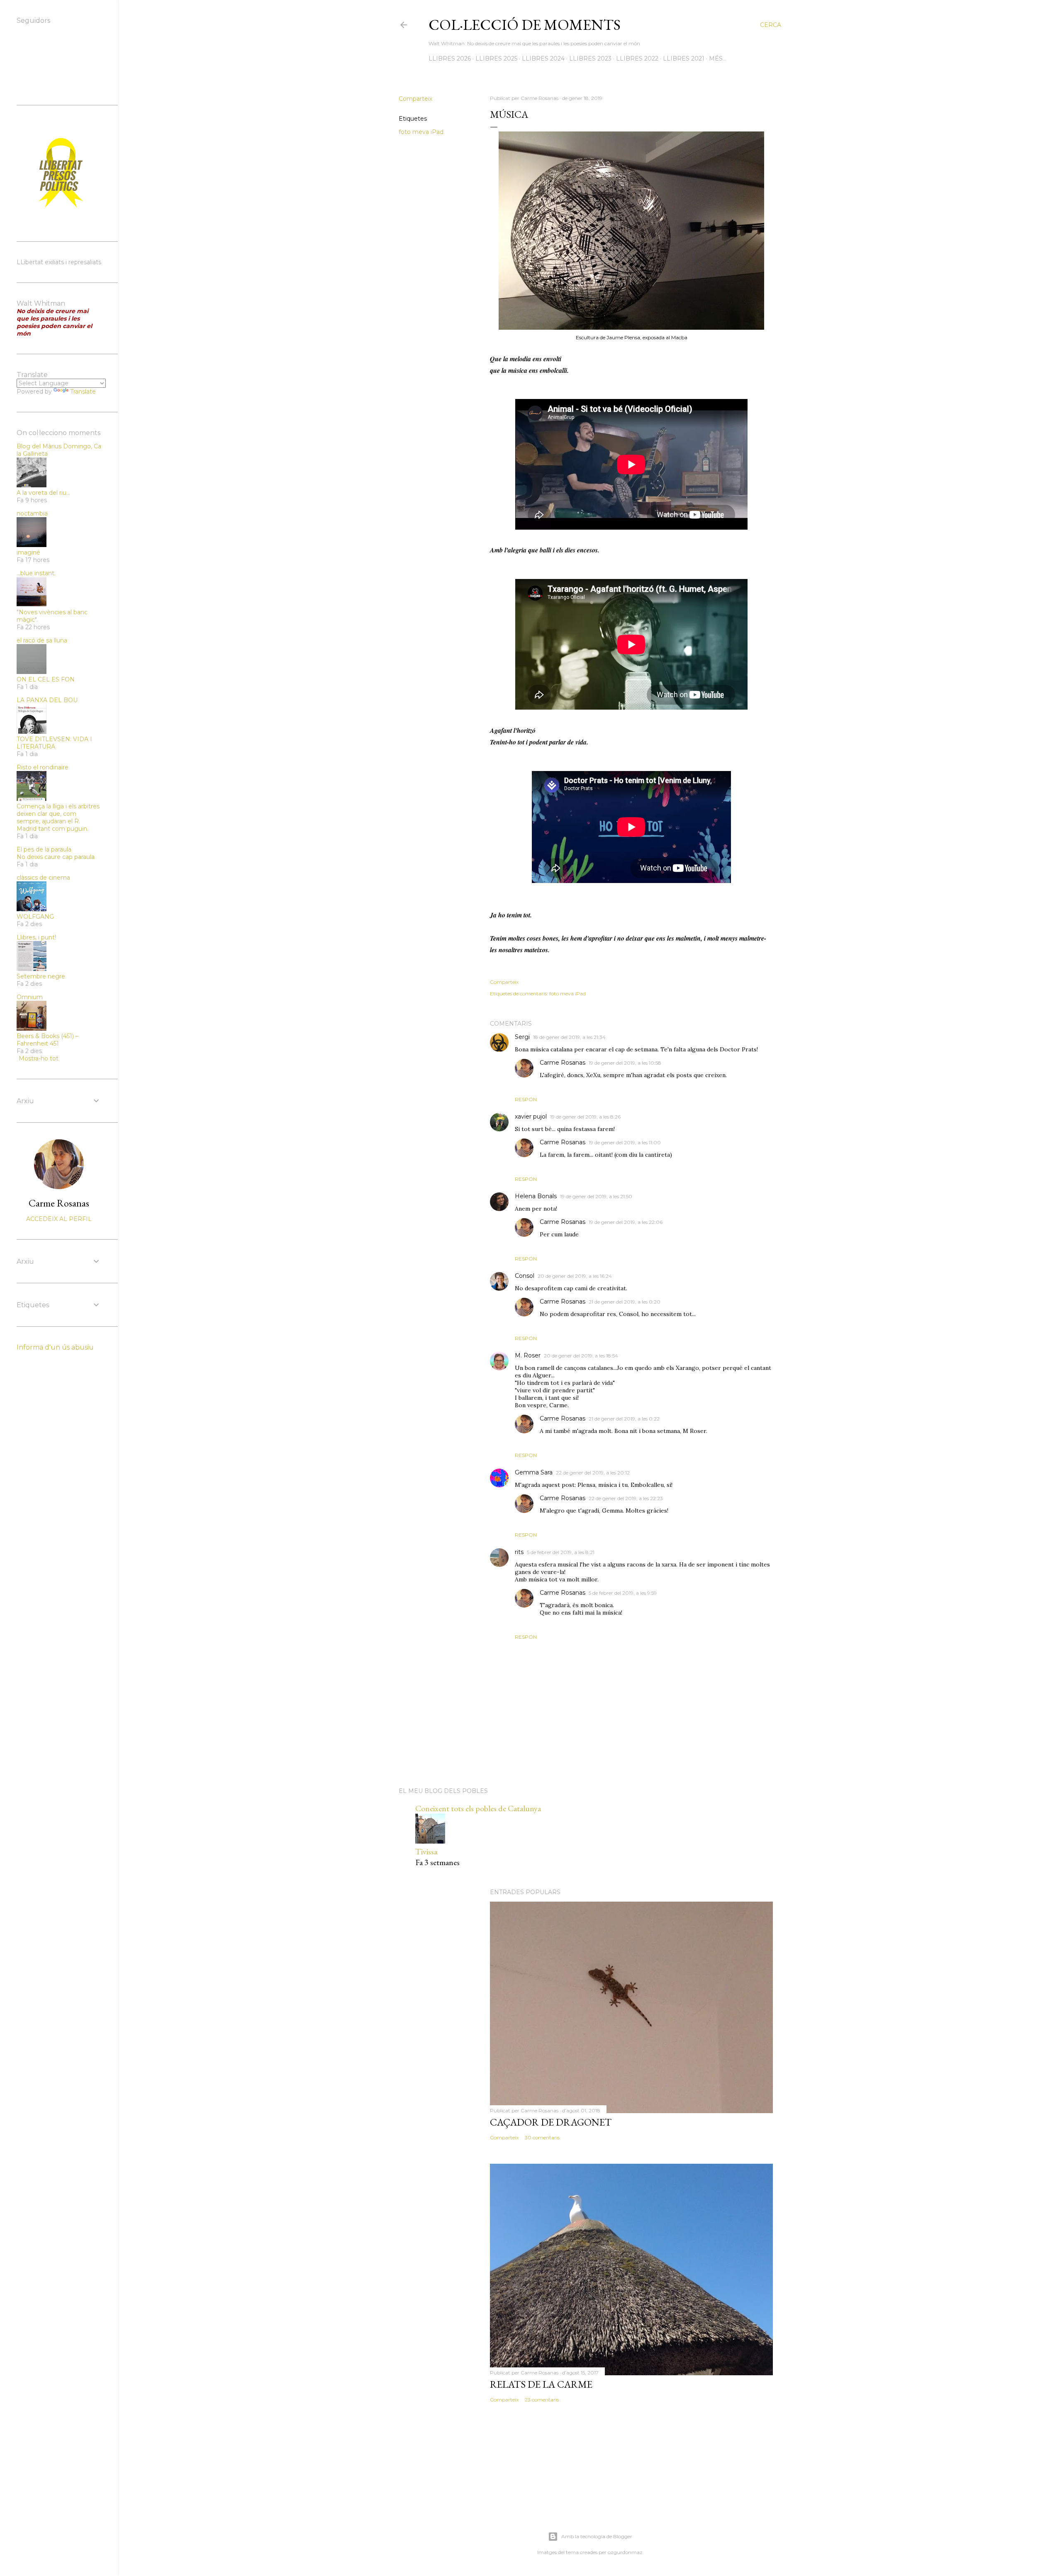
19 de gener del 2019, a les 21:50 (596, 1196)
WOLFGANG (35, 917)
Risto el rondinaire (43, 767)
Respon (526, 1099)
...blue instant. (36, 573)
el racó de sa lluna (42, 640)
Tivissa (426, 1851)
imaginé (28, 552)
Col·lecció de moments (525, 25)
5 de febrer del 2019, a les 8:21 (561, 1552)
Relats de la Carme (541, 2384)
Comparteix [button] (415, 99)
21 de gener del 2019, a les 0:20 (625, 1302)
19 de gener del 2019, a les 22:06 (626, 1222)
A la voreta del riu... (43, 493)
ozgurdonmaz (625, 2552)
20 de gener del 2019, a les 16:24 (575, 1276)
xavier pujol (531, 1117)
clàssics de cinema (43, 878)
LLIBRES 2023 (590, 58)
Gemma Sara (534, 1472)
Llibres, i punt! (36, 937)
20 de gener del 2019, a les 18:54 (581, 1356)
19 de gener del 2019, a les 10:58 (625, 1063)
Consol (525, 1276)
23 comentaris (542, 2400)
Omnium (30, 997)
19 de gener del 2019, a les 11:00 (625, 1142)
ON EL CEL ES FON (46, 679)
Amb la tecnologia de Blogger (597, 2536)
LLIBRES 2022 (637, 58)
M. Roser (528, 1355)
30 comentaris (542, 2137)
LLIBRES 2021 (684, 58)
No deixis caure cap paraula (56, 857)
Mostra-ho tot (39, 1058)
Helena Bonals (536, 1196)
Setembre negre (41, 976)
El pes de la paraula (44, 849)
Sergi (522, 1037)
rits (519, 1552)
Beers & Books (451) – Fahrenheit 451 (47, 1040)
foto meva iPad (421, 132)
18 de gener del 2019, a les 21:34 (569, 1037)
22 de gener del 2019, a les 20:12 (593, 1473)
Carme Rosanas (563, 1063)
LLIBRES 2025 (496, 58)
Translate (83, 392)
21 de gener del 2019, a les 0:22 (624, 1419)
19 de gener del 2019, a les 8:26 (585, 1117)
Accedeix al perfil (59, 1219)
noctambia (32, 513)
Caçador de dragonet (551, 2122)
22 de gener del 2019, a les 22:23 (626, 1498)
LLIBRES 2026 (450, 58)
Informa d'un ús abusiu (55, 1347)
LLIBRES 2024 (543, 58)
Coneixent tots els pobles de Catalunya (478, 1808)
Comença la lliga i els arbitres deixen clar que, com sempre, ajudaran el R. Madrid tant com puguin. (58, 817)
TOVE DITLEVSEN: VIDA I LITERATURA (54, 743)
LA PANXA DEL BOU (47, 700)
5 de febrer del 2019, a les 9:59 (623, 1593)
